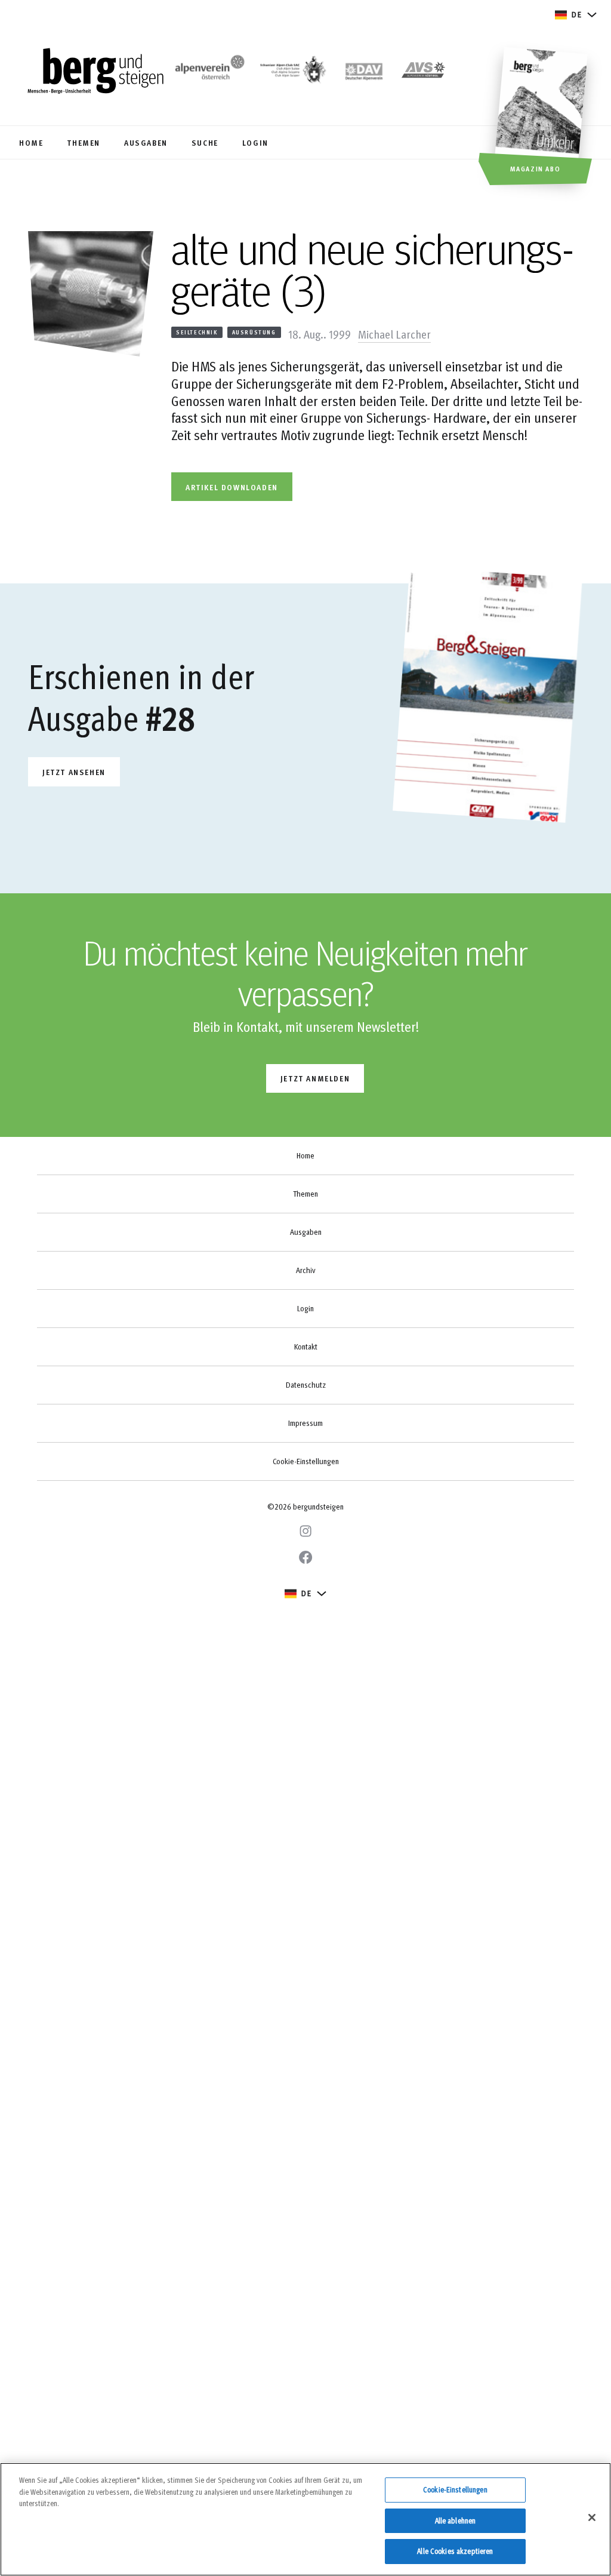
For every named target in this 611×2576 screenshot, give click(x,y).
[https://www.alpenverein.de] (364, 72)
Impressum (305, 1423)
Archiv (305, 1270)
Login (305, 1308)
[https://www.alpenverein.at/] (208, 72)
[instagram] (305, 1531)
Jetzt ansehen (74, 772)
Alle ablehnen (456, 2520)
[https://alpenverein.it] (423, 72)
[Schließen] (592, 2517)
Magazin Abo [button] (536, 168)
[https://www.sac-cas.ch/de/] (292, 72)
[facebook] (305, 1557)
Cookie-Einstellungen (306, 1461)
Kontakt (306, 1347)
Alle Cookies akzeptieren (455, 2551)
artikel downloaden (232, 487)
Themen (305, 1194)
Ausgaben (306, 1232)
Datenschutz (306, 1385)
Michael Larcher (394, 334)
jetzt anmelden (315, 1078)
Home (305, 1155)
